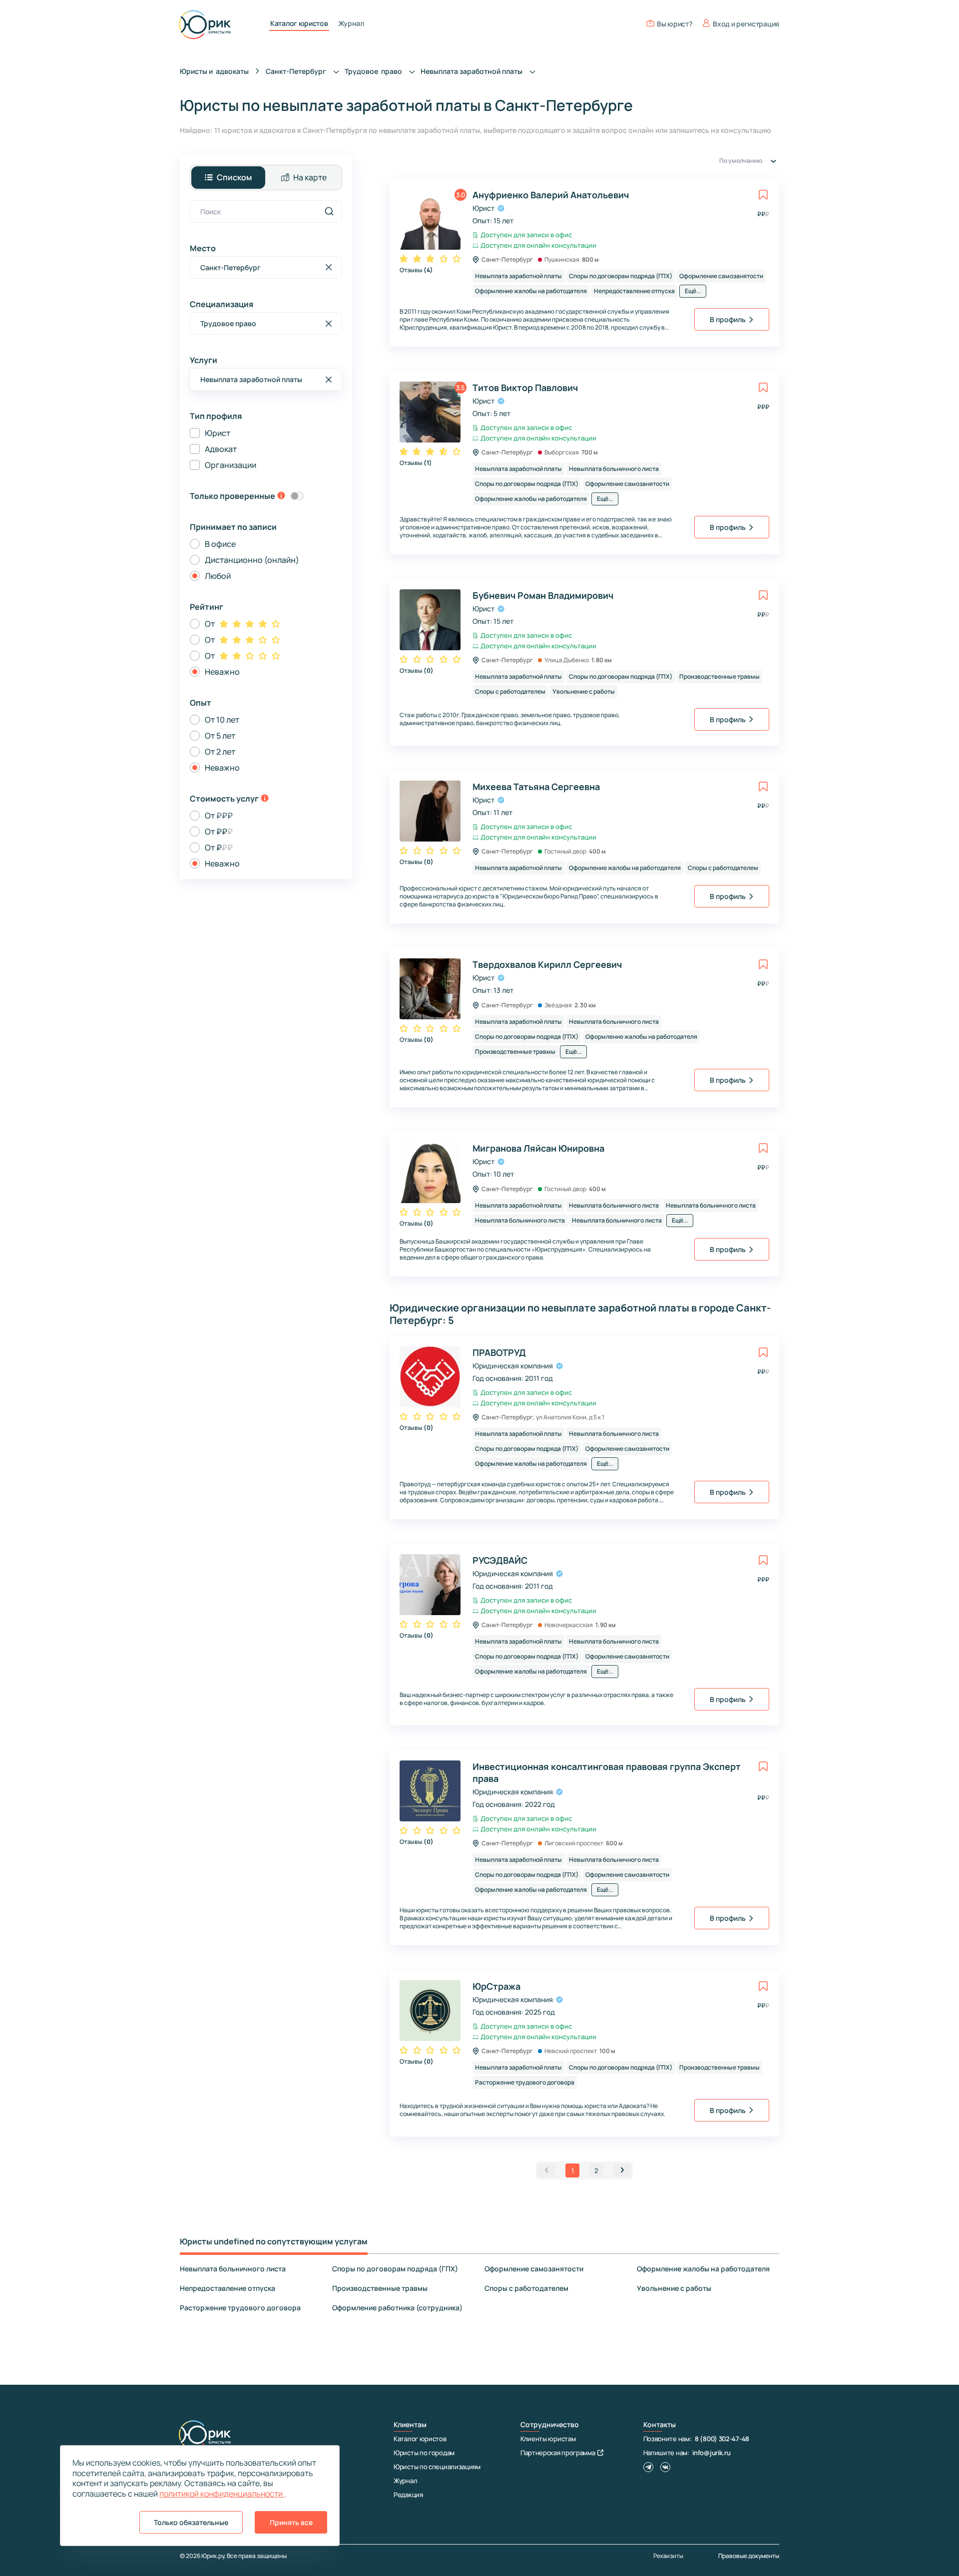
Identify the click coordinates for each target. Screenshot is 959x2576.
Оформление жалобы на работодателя (703, 2269)
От (210, 624)
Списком (234, 177)
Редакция (408, 2495)
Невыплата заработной (472, 71)
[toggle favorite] (763, 195)
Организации (231, 465)
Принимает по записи (233, 527)
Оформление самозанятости (534, 2269)
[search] (329, 211)
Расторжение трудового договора (240, 2308)
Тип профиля (216, 416)
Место (203, 248)
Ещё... (693, 291)
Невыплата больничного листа (233, 2269)
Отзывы (416, 270)
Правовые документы (749, 2556)
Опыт (201, 703)
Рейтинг (207, 607)
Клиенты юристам (548, 2439)
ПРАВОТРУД (499, 1352)
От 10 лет (222, 720)
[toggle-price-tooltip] (265, 799)
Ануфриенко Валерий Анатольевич (551, 195)
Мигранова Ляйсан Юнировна (538, 1148)
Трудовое (374, 71)
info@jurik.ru (711, 2453)
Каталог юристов (299, 23)
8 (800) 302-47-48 (722, 2439)
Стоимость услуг (224, 799)
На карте (310, 177)
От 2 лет (220, 752)
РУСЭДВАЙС (500, 1560)
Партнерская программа (558, 2453)
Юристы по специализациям (437, 2467)
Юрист (218, 433)
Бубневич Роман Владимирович (543, 595)
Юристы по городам (424, 2453)
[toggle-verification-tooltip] (281, 496)
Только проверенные (233, 496)
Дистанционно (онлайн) (252, 560)
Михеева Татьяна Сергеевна (536, 787)
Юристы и (214, 71)
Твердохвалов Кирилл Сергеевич (547, 964)
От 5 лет (220, 736)
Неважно (222, 672)
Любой (218, 576)
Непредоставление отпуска (228, 2288)
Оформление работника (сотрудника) (397, 2308)
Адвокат (221, 449)
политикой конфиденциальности (222, 2494)
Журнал (351, 23)
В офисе (220, 544)
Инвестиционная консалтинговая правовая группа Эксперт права (607, 1772)
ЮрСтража (496, 1986)
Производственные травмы (380, 2288)
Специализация (222, 304)
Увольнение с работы (674, 2288)
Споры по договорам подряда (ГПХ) (395, 2269)
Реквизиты (668, 2556)
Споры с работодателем (526, 2288)
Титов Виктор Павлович (525, 388)
